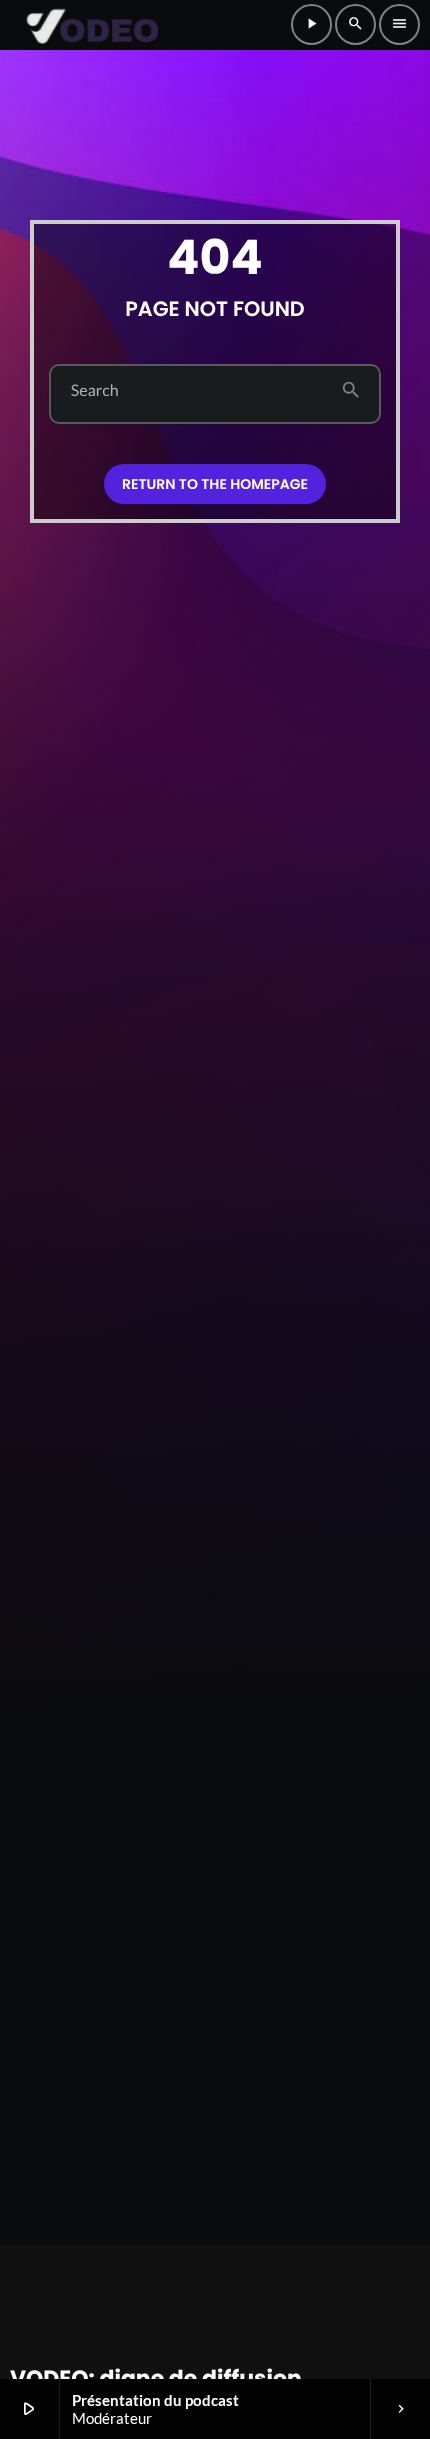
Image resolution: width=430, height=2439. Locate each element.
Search (95, 391)
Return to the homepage (215, 484)
